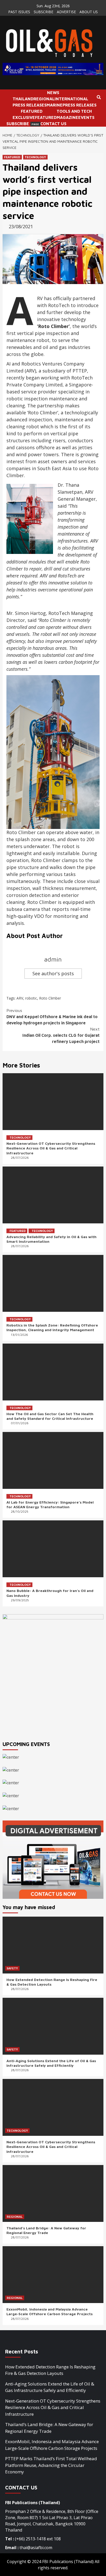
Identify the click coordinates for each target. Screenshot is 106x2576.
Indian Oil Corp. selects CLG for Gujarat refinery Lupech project (61, 1035)
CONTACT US (53, 124)
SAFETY (12, 1968)
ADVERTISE (66, 12)
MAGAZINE (67, 117)
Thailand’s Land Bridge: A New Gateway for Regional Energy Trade (46, 2230)
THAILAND (23, 99)
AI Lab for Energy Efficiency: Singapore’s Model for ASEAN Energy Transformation (50, 1504)
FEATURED (32, 111)
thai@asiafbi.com (36, 2548)
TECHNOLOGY (35, 157)
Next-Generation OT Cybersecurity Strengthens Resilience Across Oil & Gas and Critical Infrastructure (51, 1148)
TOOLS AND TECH (74, 111)
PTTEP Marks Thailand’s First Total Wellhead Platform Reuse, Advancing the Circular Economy (51, 2465)
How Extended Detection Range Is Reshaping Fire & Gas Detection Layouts (50, 2370)
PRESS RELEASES (30, 105)
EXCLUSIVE (24, 117)
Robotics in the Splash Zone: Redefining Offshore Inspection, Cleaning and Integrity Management (52, 1327)
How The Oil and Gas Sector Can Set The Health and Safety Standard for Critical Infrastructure (50, 1416)
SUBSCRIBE (43, 12)
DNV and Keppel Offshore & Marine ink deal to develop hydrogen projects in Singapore (52, 1017)
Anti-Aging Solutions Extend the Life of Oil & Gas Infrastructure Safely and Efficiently (51, 2063)
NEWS (53, 93)
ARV (20, 998)
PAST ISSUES (19, 12)
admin (53, 959)
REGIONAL (44, 99)
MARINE (55, 105)
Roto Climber (50, 998)
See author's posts (53, 973)
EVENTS (86, 117)
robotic (31, 998)
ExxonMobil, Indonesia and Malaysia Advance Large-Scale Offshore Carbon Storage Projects (50, 2311)
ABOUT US (89, 12)
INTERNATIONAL (71, 99)
